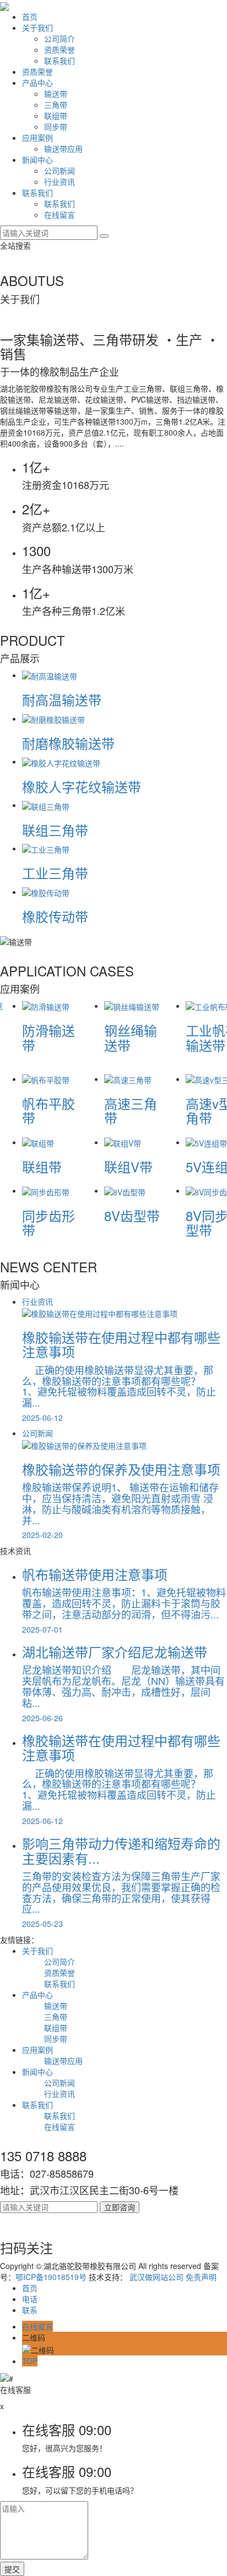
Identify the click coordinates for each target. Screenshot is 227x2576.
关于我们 (37, 28)
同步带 (56, 127)
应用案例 (37, 138)
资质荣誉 (60, 50)
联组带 (56, 116)
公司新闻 (60, 171)
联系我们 (60, 61)
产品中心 (37, 83)
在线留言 (60, 215)
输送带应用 (63, 149)
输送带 (56, 94)
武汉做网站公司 (156, 2277)
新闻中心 (37, 160)
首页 (30, 17)
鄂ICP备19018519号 (51, 2277)
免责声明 (201, 2277)
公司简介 (60, 39)
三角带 (56, 105)
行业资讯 (60, 182)
